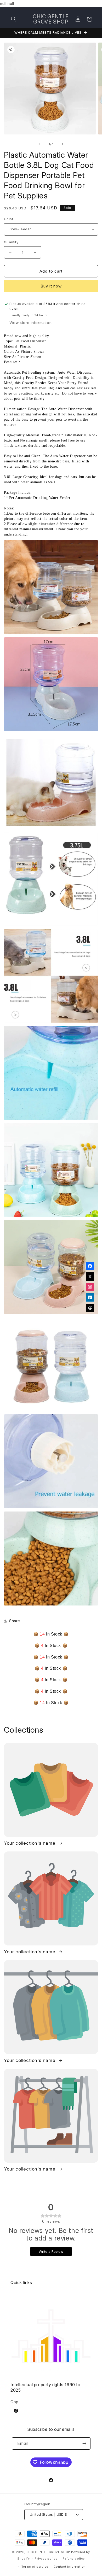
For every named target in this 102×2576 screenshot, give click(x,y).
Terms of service (35, 2567)
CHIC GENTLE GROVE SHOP (48, 2552)
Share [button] (15, 1621)
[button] (14, 19)
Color (9, 219)
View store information (30, 323)
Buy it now (51, 286)
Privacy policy (46, 2559)
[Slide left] (39, 144)
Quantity (11, 242)
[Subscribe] (84, 2443)
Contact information (70, 2567)
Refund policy (74, 2559)
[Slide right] (63, 144)
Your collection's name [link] (30, 1843)
